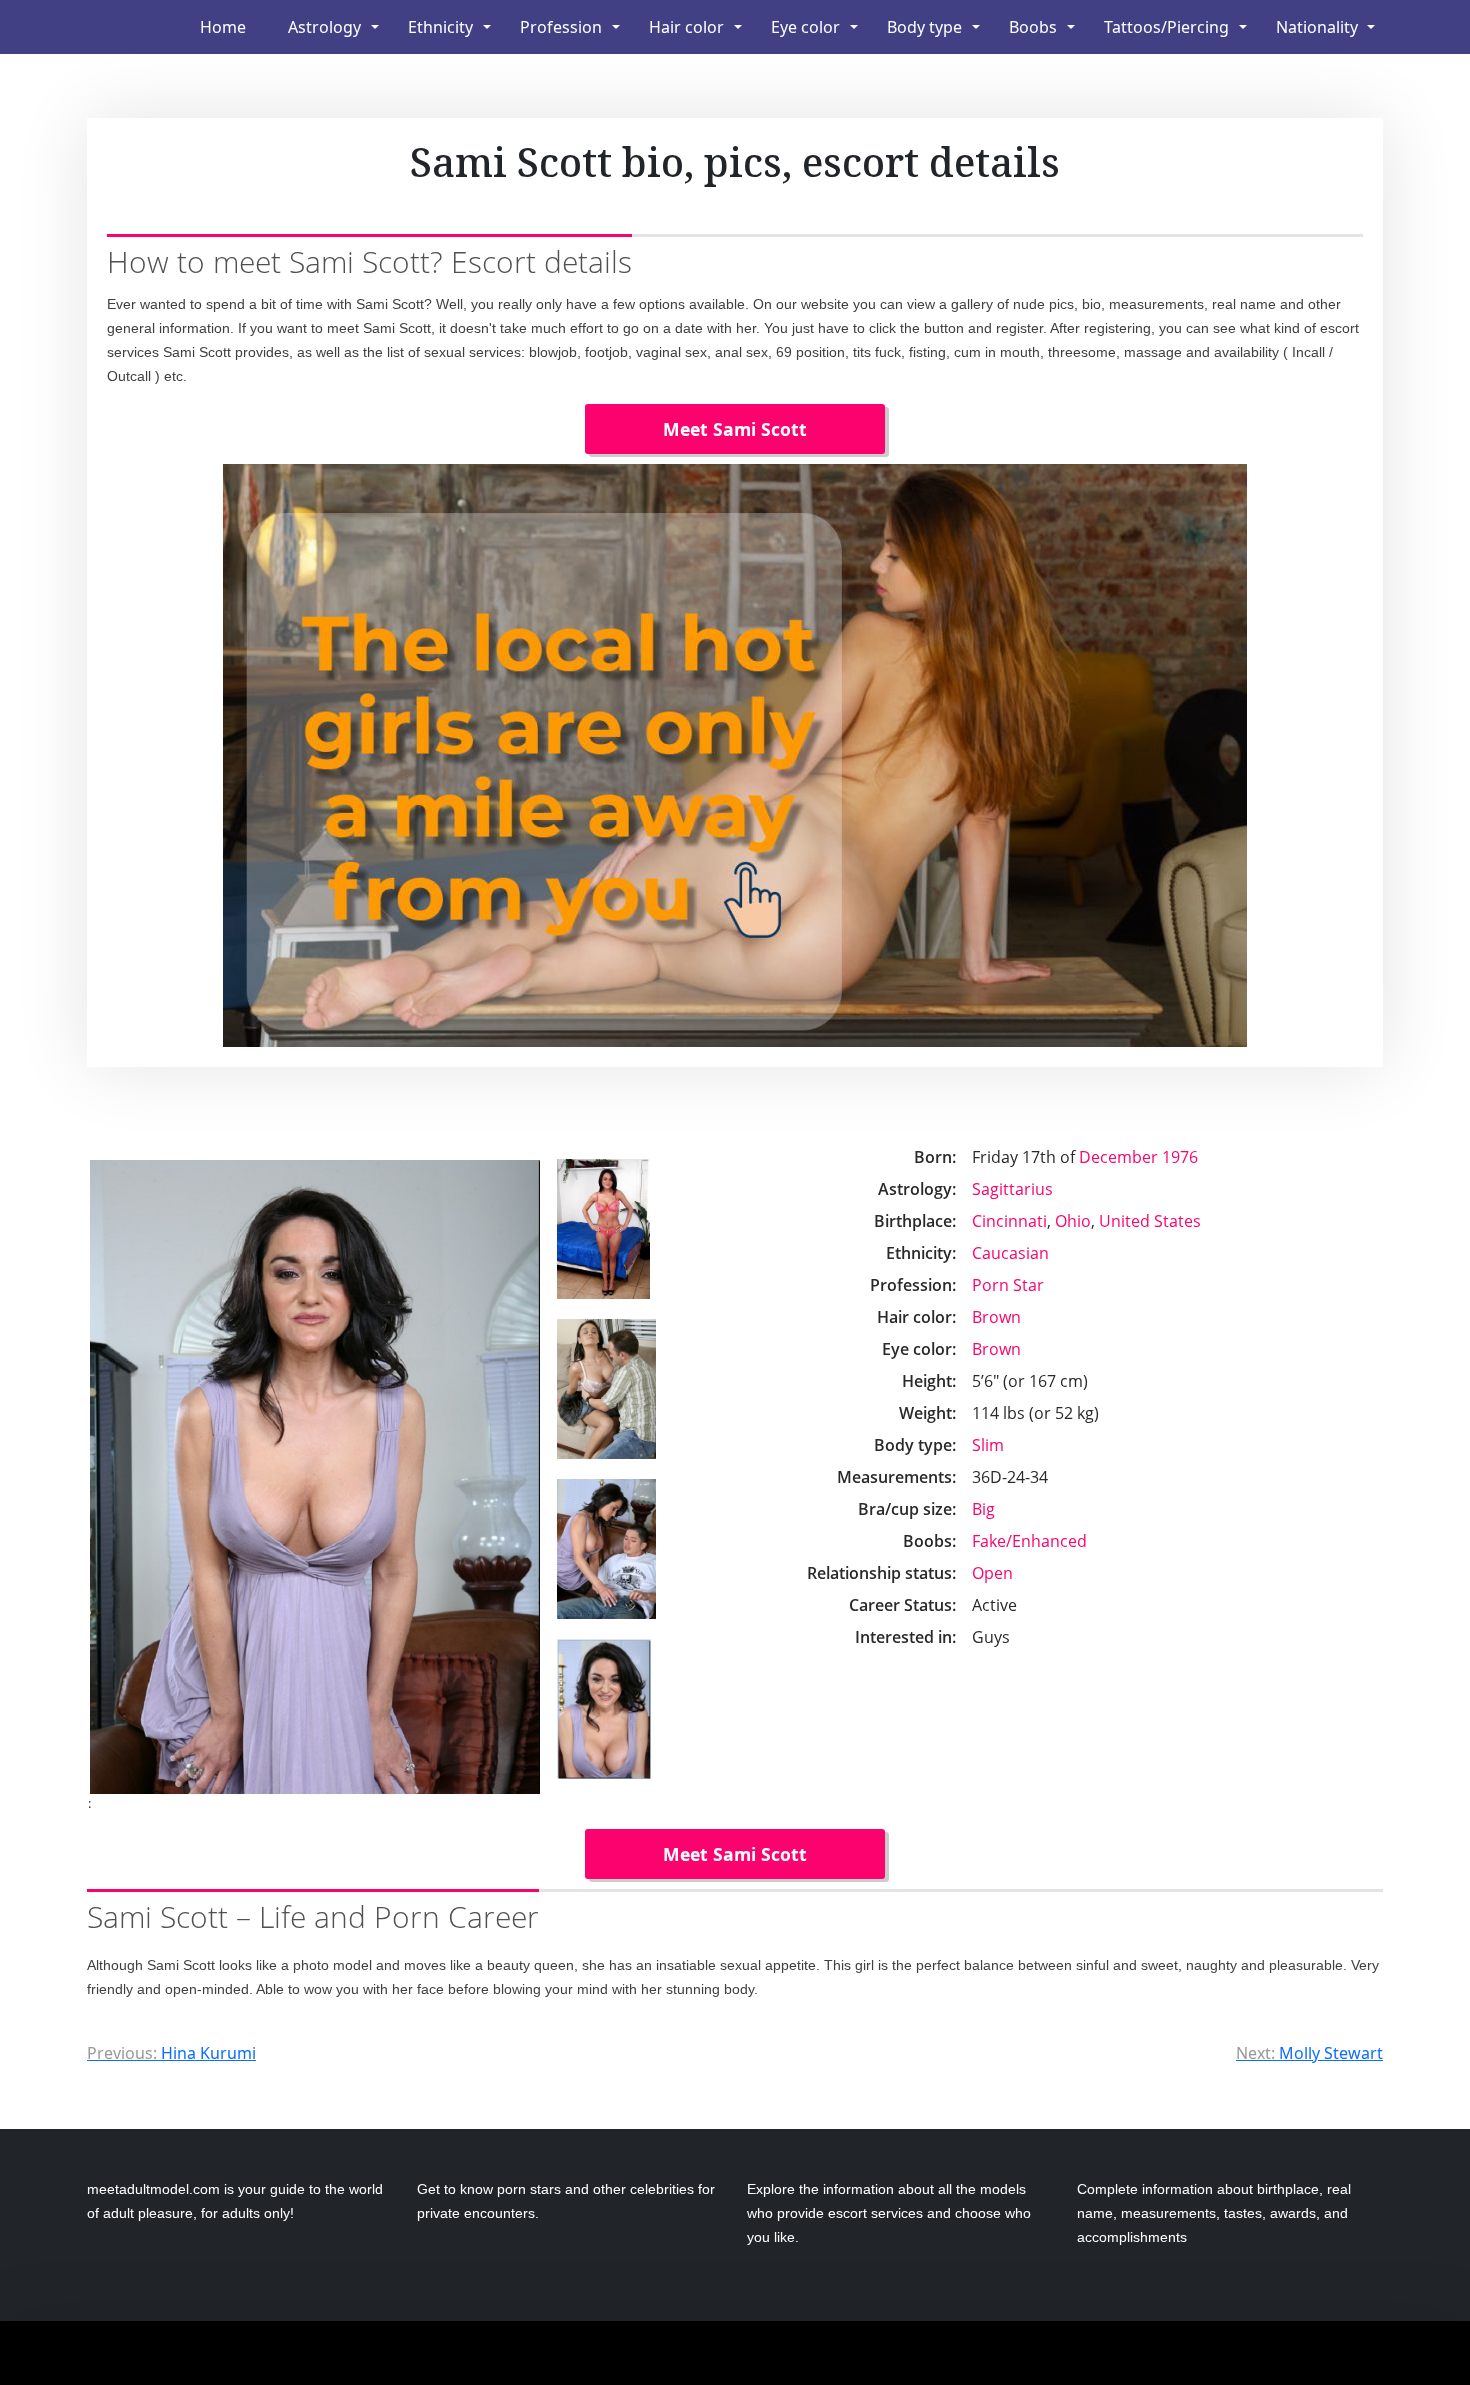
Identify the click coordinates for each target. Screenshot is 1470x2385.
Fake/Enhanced (1029, 1541)
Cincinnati (1009, 1221)
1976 (1180, 1157)
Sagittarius (1012, 1189)
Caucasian (1010, 1253)
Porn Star (1008, 1285)
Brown (996, 1317)
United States (1150, 1221)
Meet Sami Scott (735, 429)
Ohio (1073, 1221)
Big (983, 1509)
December (1118, 1157)
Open (992, 1573)
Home (223, 27)
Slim (988, 1445)
